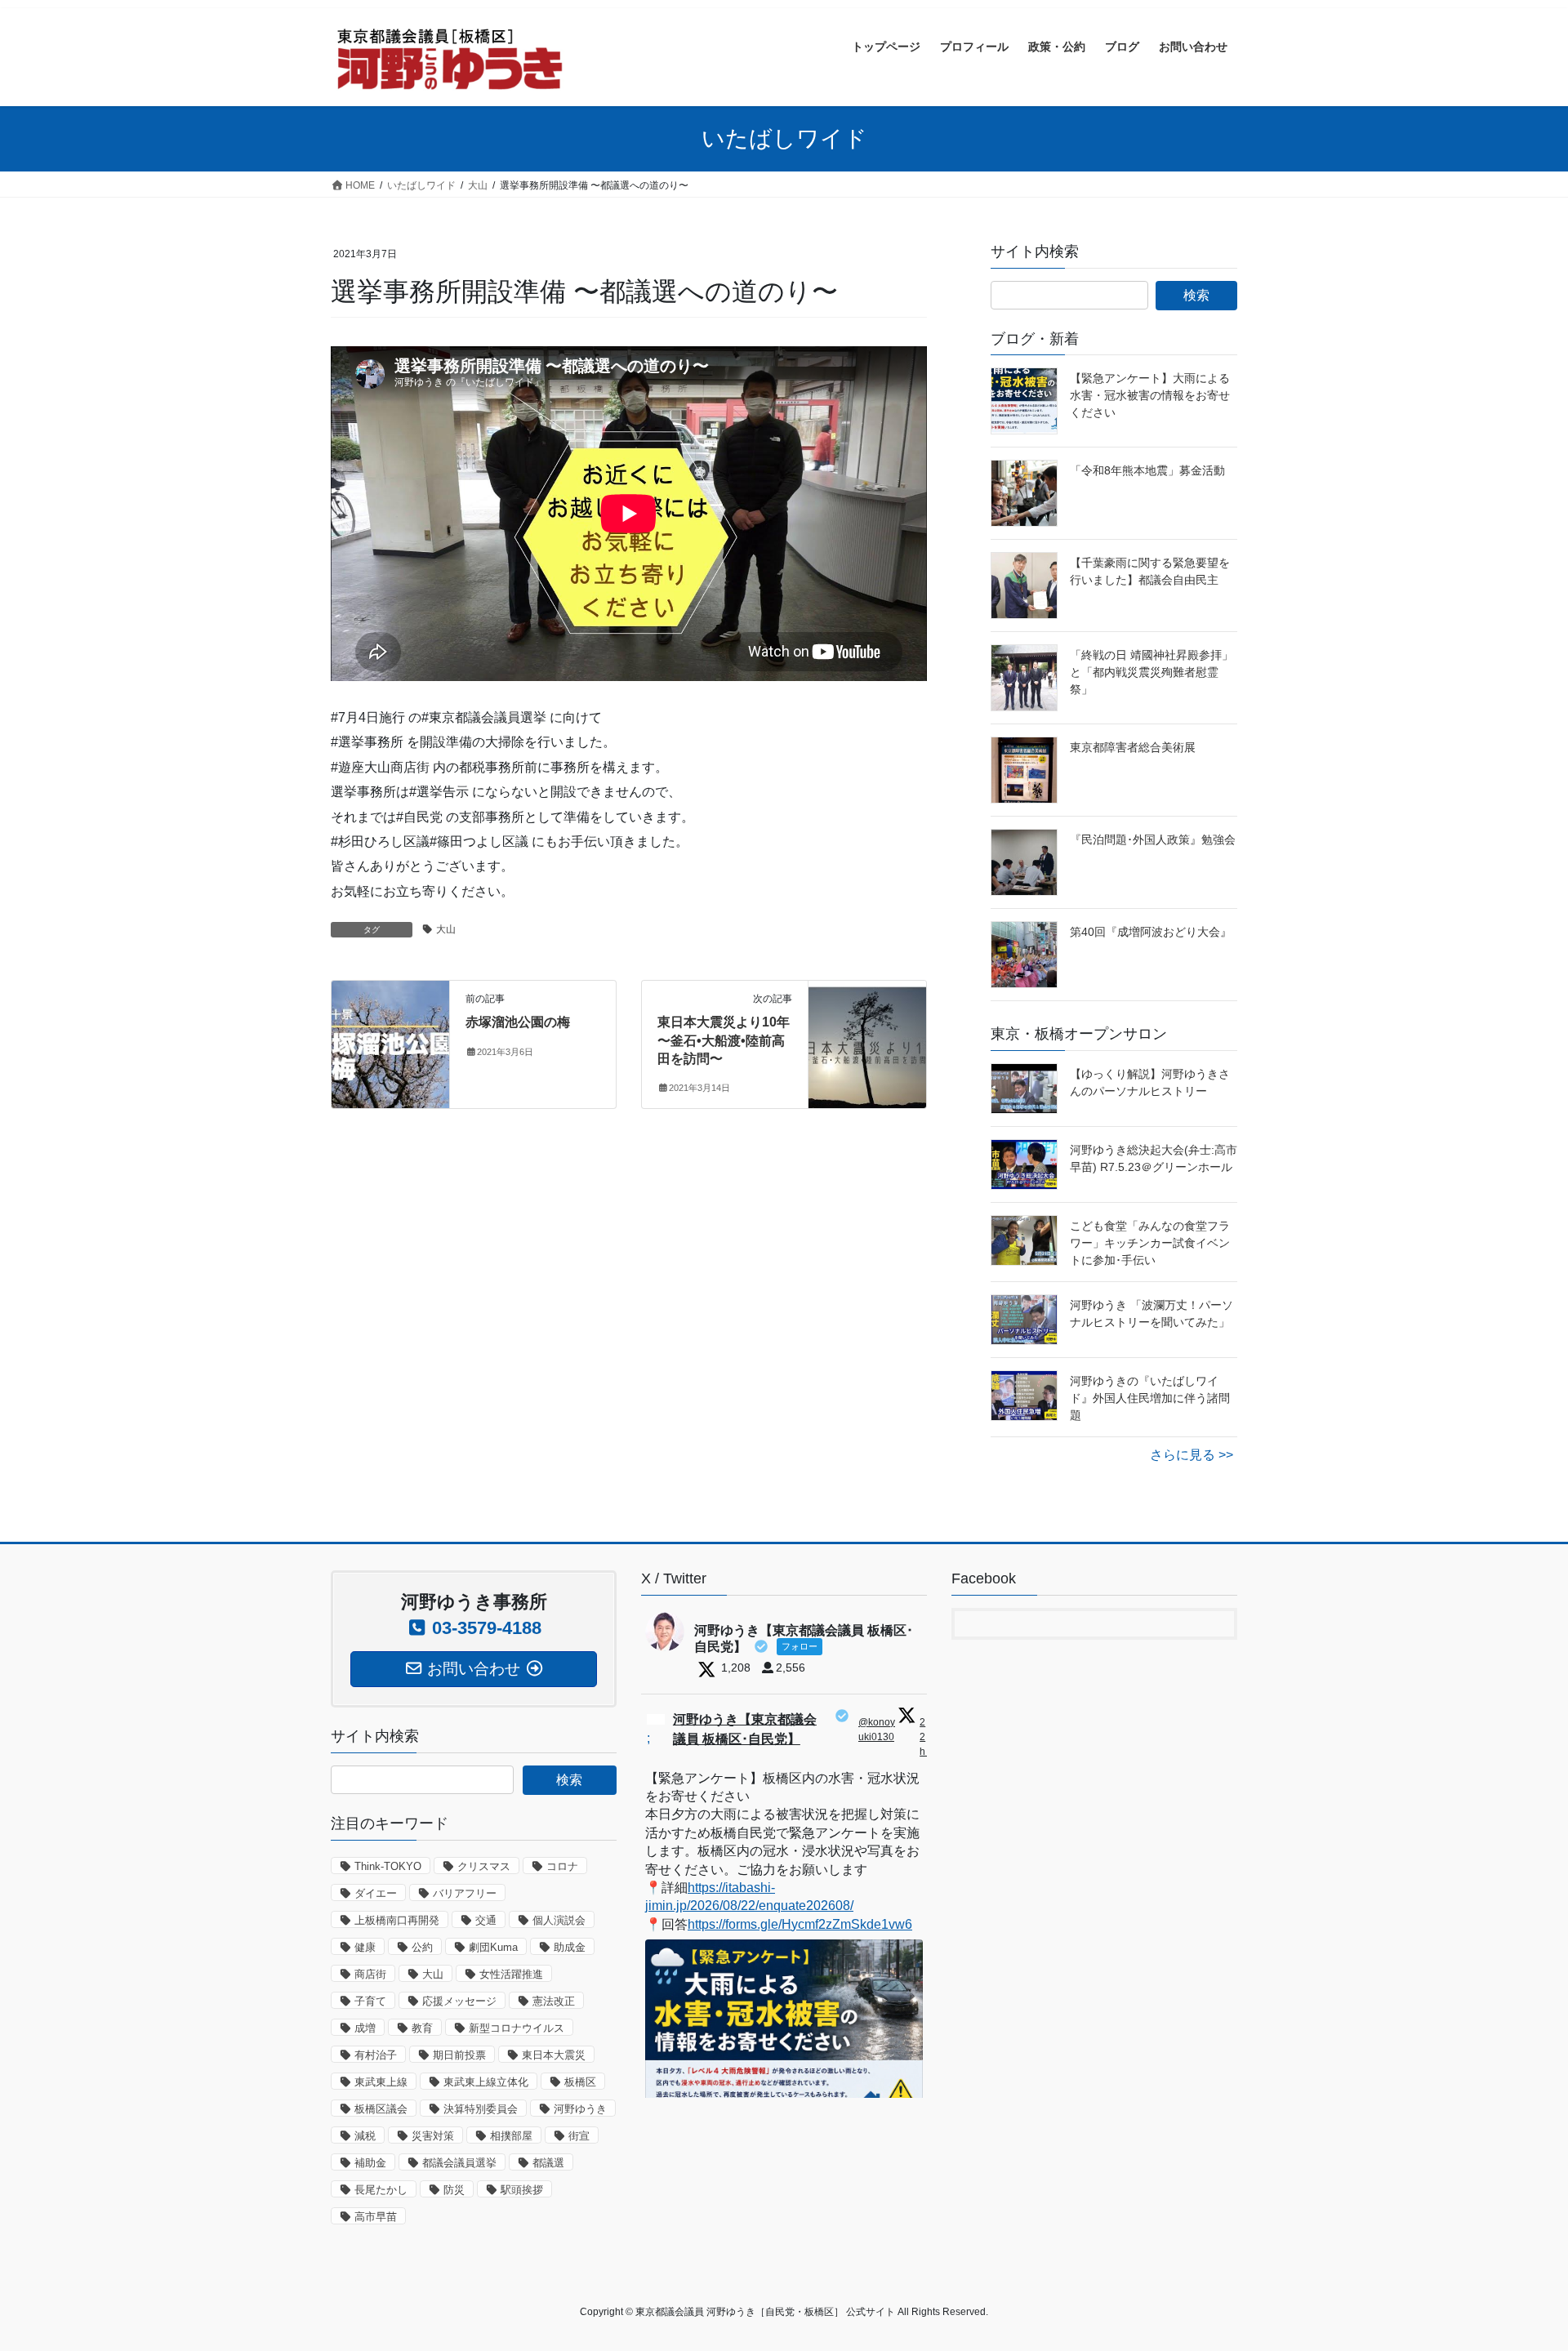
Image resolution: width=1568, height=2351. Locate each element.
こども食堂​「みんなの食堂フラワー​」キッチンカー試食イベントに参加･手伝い (1150, 1243)
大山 (446, 929)
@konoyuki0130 (877, 1730)
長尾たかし (381, 2190)
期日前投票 (459, 2055)
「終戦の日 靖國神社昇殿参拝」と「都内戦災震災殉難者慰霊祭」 (1151, 672)
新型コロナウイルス (517, 2028)
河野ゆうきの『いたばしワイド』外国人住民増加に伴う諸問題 (1150, 1398)
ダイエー (376, 1893)
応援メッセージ (459, 2001)
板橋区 (580, 2082)
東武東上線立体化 (486, 2082)
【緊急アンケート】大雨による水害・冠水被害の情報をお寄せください (1150, 395)
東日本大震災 (554, 2055)
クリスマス (484, 1866)
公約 (422, 1947)
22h (924, 1737)
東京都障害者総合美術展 (1133, 747)
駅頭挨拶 (522, 2190)
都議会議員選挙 (459, 2163)
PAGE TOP (1518, 2266)
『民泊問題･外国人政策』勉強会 (1153, 839)
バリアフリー (465, 1893)
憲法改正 (554, 2001)
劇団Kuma (493, 1947)
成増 (365, 2028)
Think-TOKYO (388, 1866)
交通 (486, 1920)
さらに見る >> (1192, 1455)
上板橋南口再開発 (397, 1920)
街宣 (579, 2136)
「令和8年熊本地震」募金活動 (1147, 470)
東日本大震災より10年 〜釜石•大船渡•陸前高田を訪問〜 (724, 1040)
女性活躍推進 (511, 1974)
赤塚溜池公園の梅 (518, 1022)
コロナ (562, 1866)
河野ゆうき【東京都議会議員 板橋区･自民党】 (745, 1729)
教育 (422, 2028)
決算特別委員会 (481, 2109)
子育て (370, 2001)
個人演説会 (559, 1920)
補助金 (370, 2163)
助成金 (570, 1947)
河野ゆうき (580, 2109)
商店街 (370, 1974)
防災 (454, 2190)
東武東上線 (381, 2082)
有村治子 (376, 2055)
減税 (365, 2136)
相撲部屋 (511, 2136)
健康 (365, 1947)
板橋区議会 (381, 2109)
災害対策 (433, 2136)
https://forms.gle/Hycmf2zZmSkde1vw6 (800, 1924)
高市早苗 (376, 2217)
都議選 (548, 2163)
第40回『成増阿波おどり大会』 (1151, 932)
